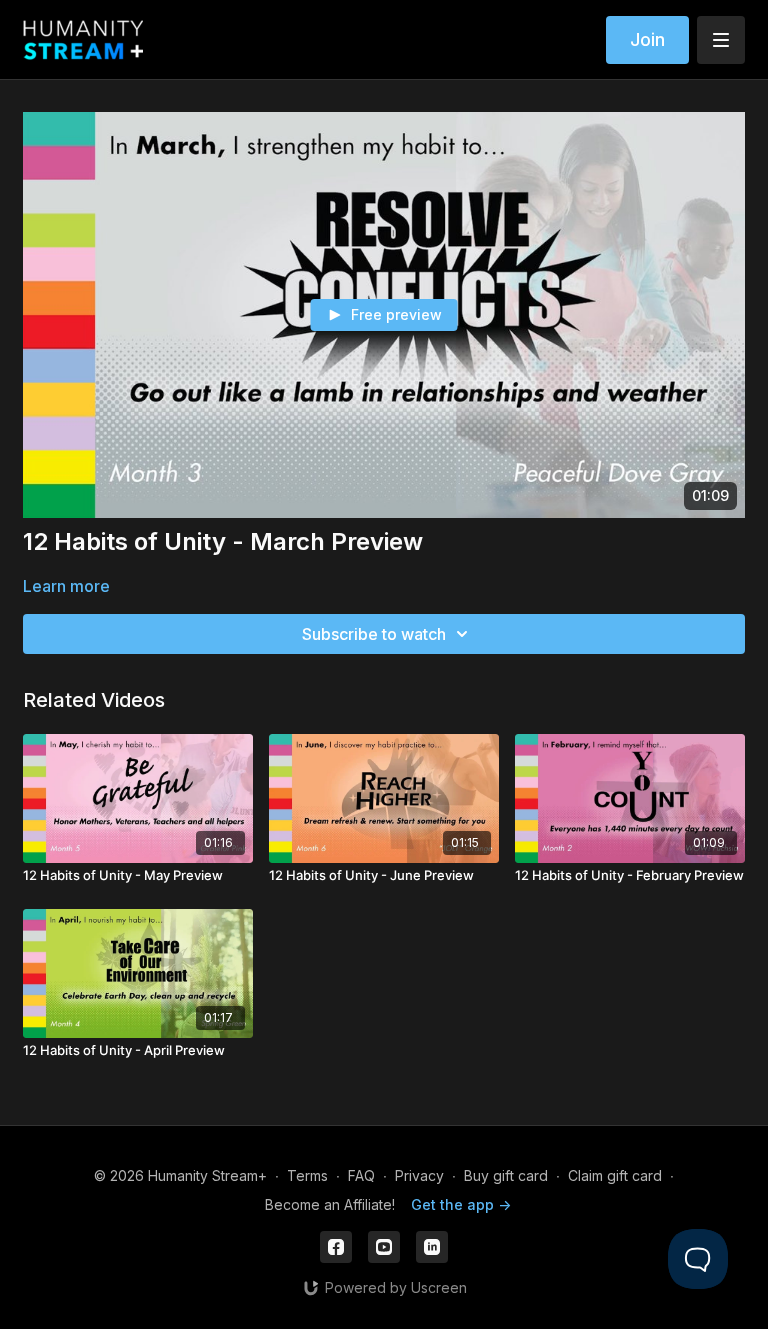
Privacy (419, 1175)
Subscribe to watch (374, 634)
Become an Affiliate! (330, 1204)
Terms (307, 1175)
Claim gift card (615, 1175)
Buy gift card (506, 1175)
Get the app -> (461, 1204)
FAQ (361, 1175)
